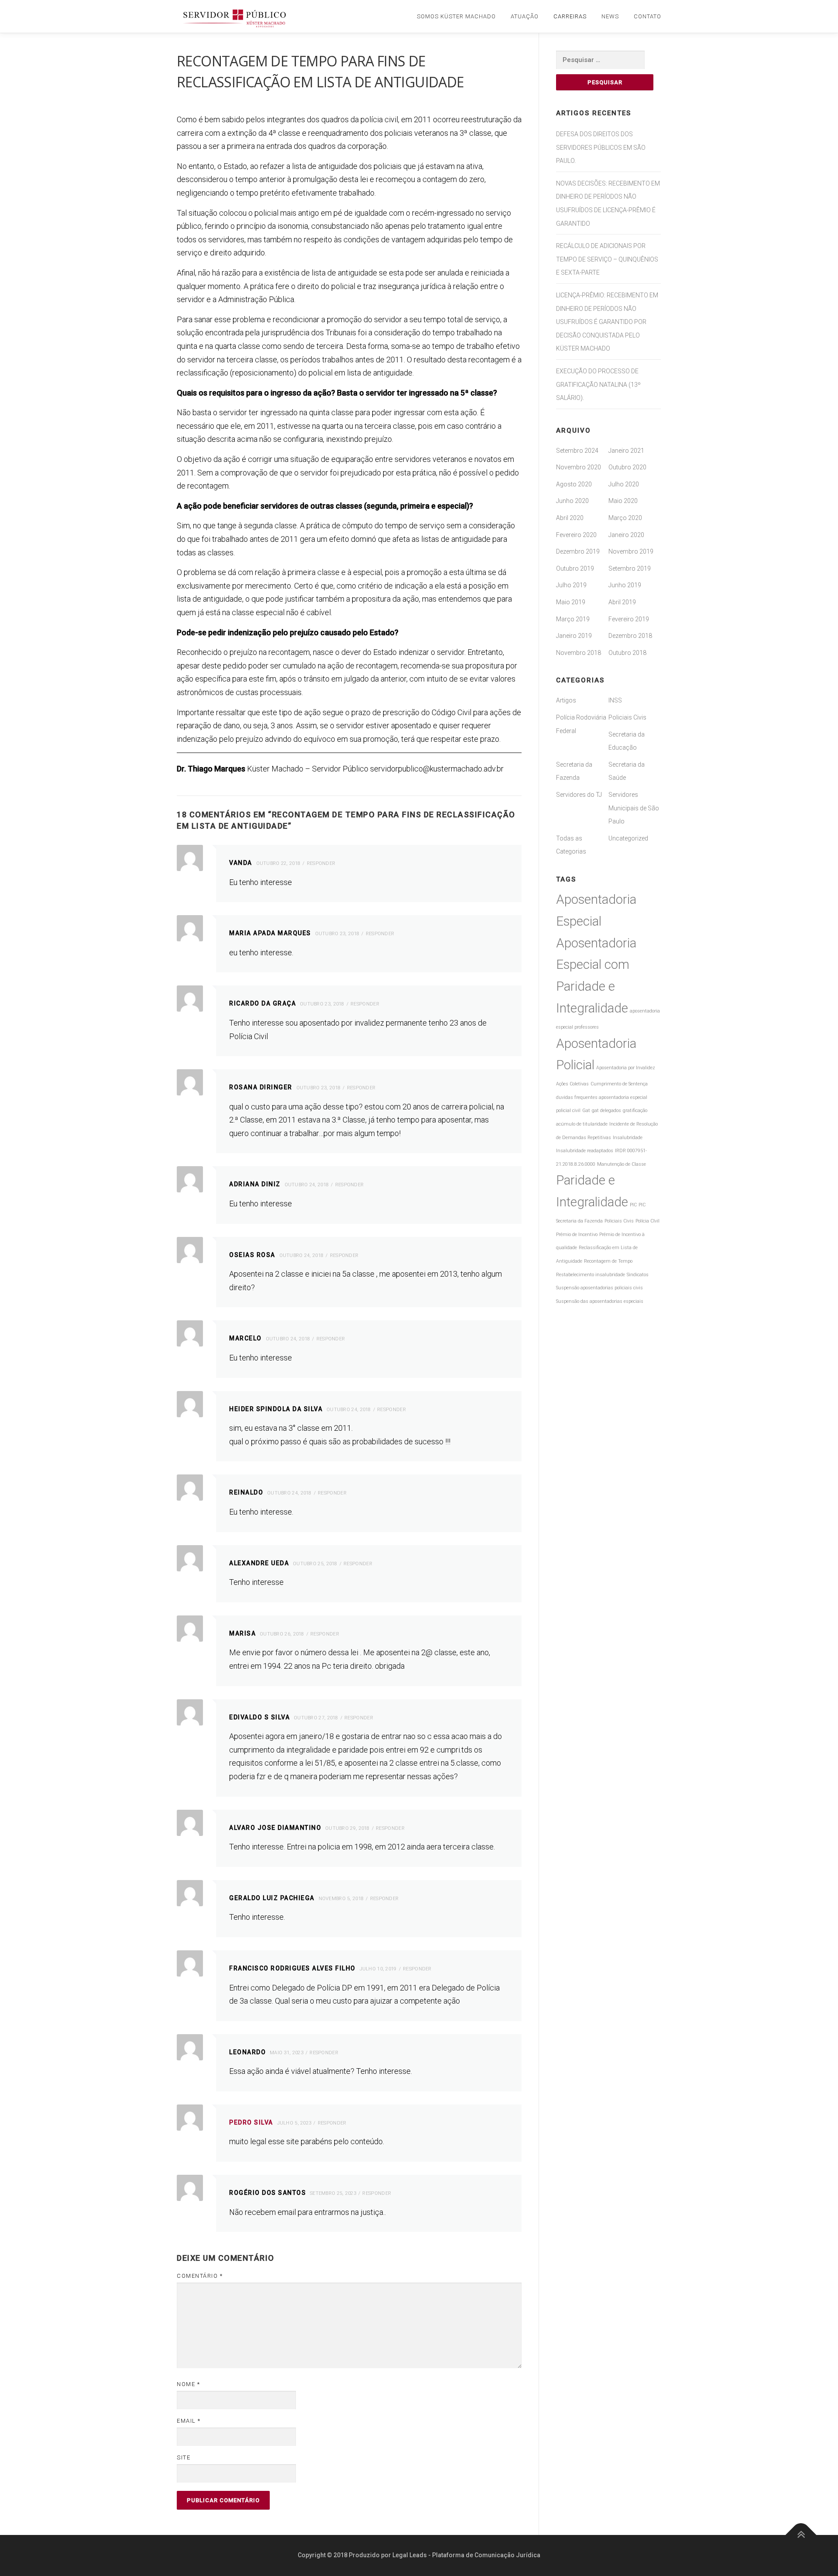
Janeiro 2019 (574, 636)
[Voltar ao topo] (801, 2535)
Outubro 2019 (575, 568)
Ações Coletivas (572, 1084)
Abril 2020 (570, 518)
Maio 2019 (571, 602)
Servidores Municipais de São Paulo (634, 808)
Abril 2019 (622, 602)
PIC (633, 1205)
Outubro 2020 (627, 467)
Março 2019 (573, 619)
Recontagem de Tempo (608, 1261)
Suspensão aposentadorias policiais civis (599, 1288)
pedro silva (251, 2122)
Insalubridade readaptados (585, 1151)
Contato (647, 16)
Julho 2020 (624, 484)
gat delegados (606, 1111)
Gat (586, 1111)
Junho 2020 (572, 501)
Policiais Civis (627, 717)
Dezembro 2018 (630, 636)
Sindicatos (638, 1275)
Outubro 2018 (627, 653)
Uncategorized (628, 838)
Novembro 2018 (579, 653)
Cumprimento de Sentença (619, 1084)
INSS (615, 700)
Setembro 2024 (577, 451)
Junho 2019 (625, 585)
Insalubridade (628, 1138)
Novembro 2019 (631, 551)
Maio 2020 (623, 501)
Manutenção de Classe (622, 1164)
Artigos (566, 700)
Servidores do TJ (579, 795)
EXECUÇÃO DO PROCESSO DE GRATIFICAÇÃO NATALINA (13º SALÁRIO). (598, 384)
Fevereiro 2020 (576, 535)
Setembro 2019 (630, 568)
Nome (188, 2384)
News (610, 16)
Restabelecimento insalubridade (591, 1275)
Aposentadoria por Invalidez (626, 1068)
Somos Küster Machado (456, 16)
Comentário (200, 2276)
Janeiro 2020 (626, 535)
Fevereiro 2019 (629, 619)
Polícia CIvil (647, 1221)
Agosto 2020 (574, 484)
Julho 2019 (571, 585)
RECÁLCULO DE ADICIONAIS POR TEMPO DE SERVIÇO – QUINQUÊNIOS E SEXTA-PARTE (607, 259)
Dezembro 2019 (578, 551)
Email (189, 2421)
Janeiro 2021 (626, 451)
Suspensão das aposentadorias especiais (600, 1301)
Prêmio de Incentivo (577, 1235)
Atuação (525, 16)
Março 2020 (625, 518)
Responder (321, 863)
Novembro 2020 (579, 467)
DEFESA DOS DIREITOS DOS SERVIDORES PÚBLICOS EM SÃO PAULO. (601, 147)
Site (184, 2457)
